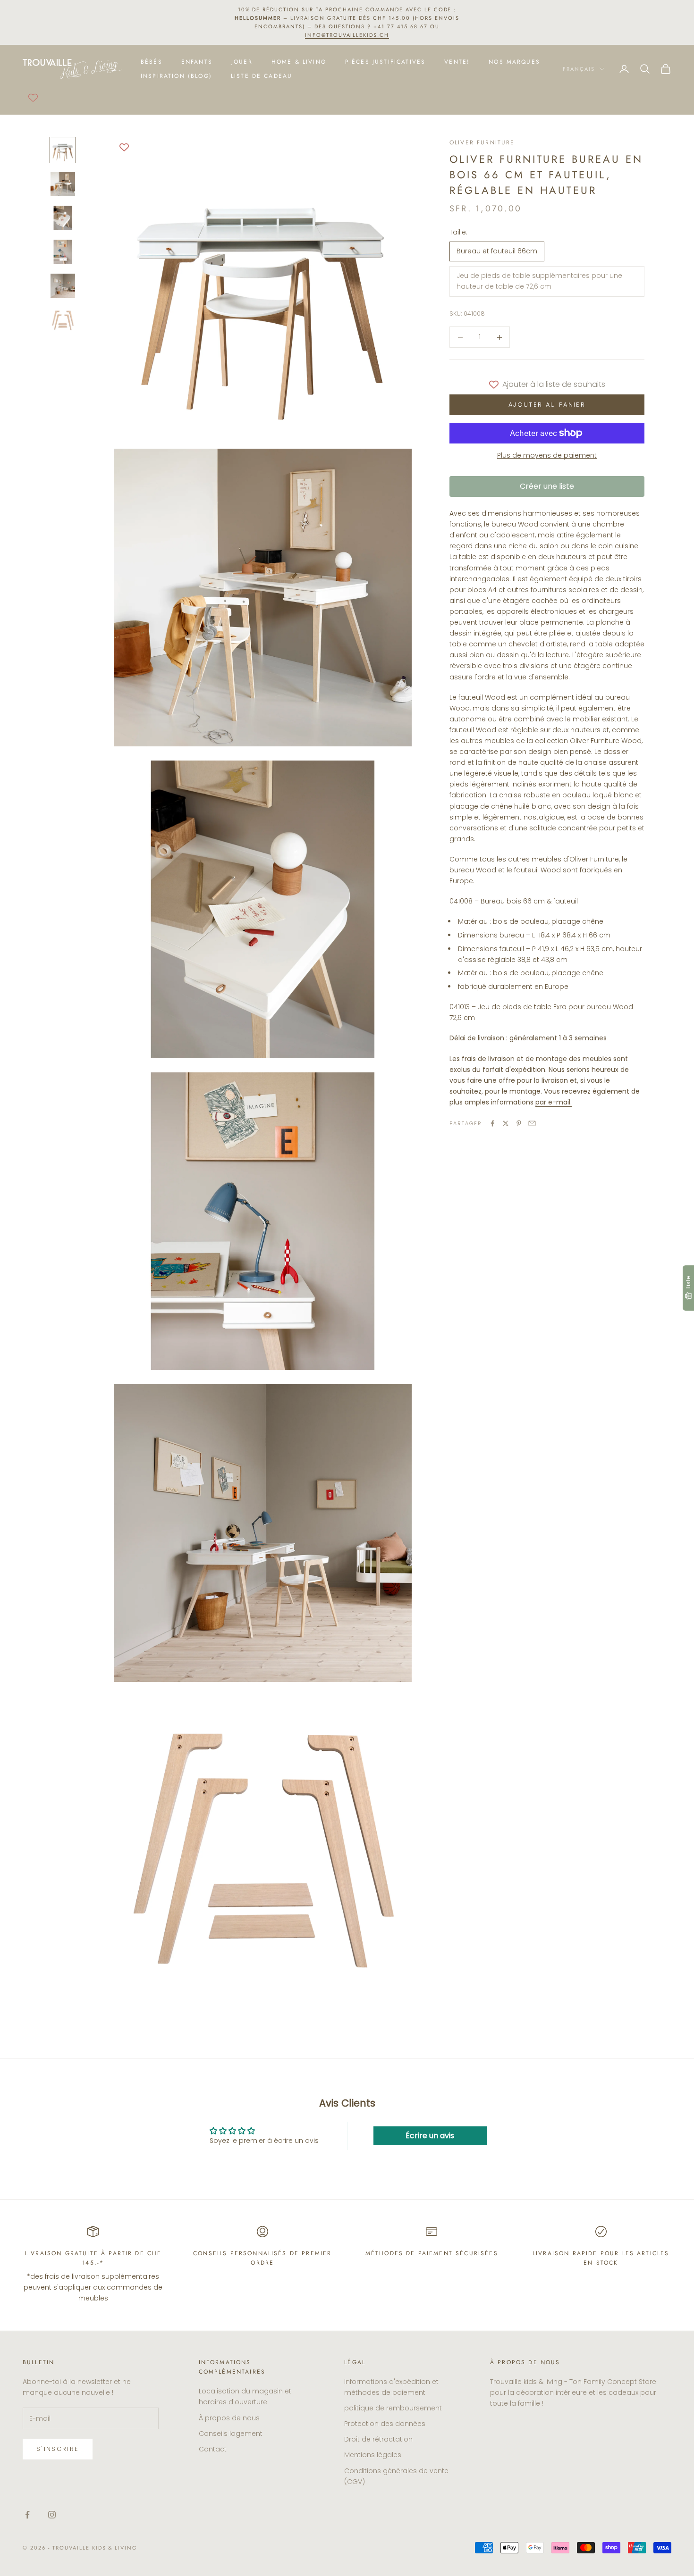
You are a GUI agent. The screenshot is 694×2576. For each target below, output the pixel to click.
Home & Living (299, 61)
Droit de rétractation (378, 2439)
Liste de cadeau (262, 76)
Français (579, 68)
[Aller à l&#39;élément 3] (63, 218)
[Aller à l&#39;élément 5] (63, 286)
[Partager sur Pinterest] (519, 1123)
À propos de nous (229, 2418)
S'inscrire (58, 2449)
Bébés (152, 61)
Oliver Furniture (482, 142)
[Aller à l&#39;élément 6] (63, 320)
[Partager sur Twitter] (506, 1123)
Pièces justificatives (385, 61)
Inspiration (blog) (176, 76)
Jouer (242, 61)
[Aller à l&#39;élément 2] (63, 184)
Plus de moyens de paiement (547, 455)
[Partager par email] (532, 1123)
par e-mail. (554, 1102)
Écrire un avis (430, 2136)
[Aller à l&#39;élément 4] (63, 252)
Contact (213, 2449)
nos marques (514, 61)
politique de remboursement (393, 2408)
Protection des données (385, 2424)
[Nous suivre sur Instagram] (52, 2515)
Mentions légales (373, 2455)
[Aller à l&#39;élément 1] (63, 150)
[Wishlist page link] (33, 98)
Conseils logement (231, 2434)
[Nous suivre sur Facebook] (27, 2515)
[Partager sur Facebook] (492, 1123)
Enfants (197, 61)
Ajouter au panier (547, 405)
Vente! (457, 61)
